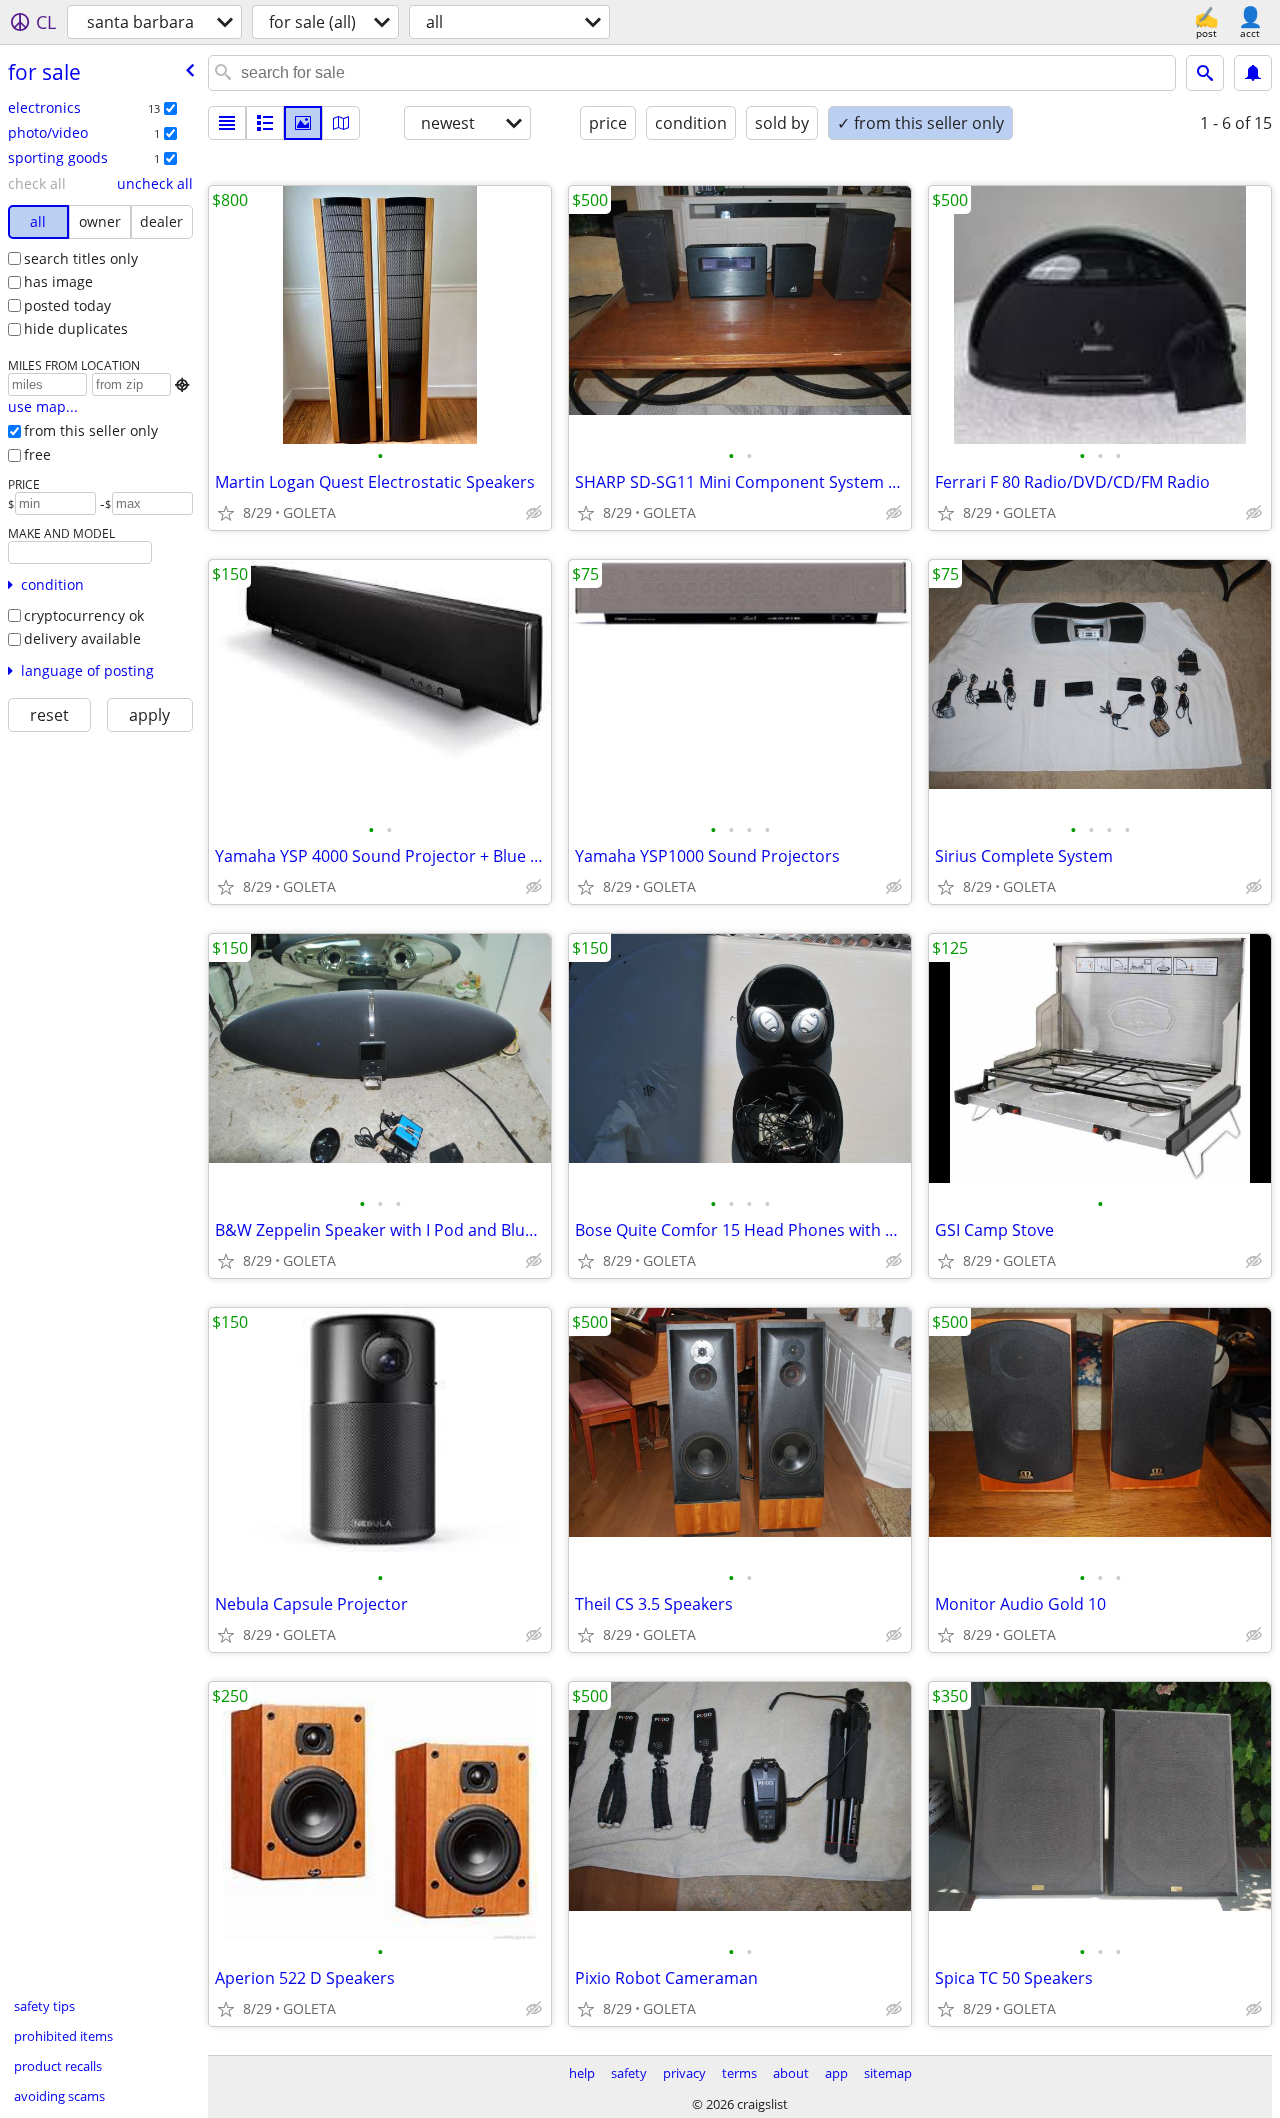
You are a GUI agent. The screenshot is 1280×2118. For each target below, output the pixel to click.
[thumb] (265, 123)
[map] (341, 123)
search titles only (81, 258)
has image (58, 281)
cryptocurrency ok (84, 615)
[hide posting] (534, 513)
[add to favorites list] (226, 513)
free (37, 454)
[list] (227, 123)
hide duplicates (76, 328)
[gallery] (303, 123)
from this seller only (91, 430)
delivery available (82, 638)
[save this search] (1253, 73)
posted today (67, 305)
